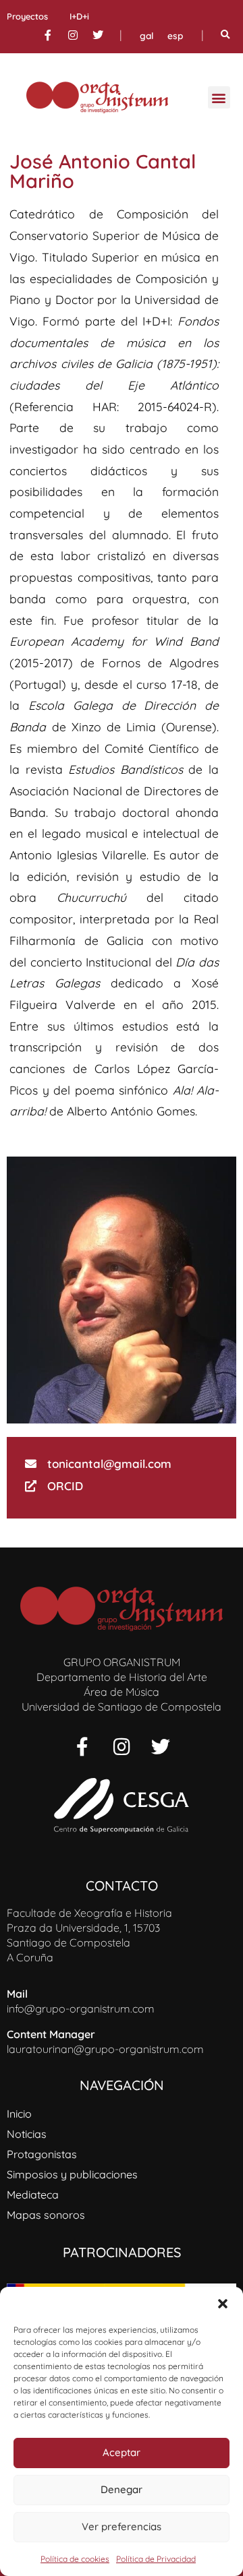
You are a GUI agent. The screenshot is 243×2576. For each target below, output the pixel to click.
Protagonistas (42, 2154)
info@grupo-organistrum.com (81, 2008)
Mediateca (33, 2195)
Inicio (19, 2114)
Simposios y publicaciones (72, 2174)
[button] (223, 2304)
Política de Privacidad (156, 2559)
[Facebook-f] (48, 35)
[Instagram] (73, 35)
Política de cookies (75, 2559)
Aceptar (122, 2452)
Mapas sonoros (46, 2215)
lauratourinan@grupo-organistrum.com (105, 2049)
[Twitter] (98, 35)
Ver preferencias (122, 2526)
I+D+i (79, 16)
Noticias (27, 2134)
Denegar (122, 2489)
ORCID (65, 1486)
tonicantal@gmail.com (109, 1464)
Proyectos (27, 16)
